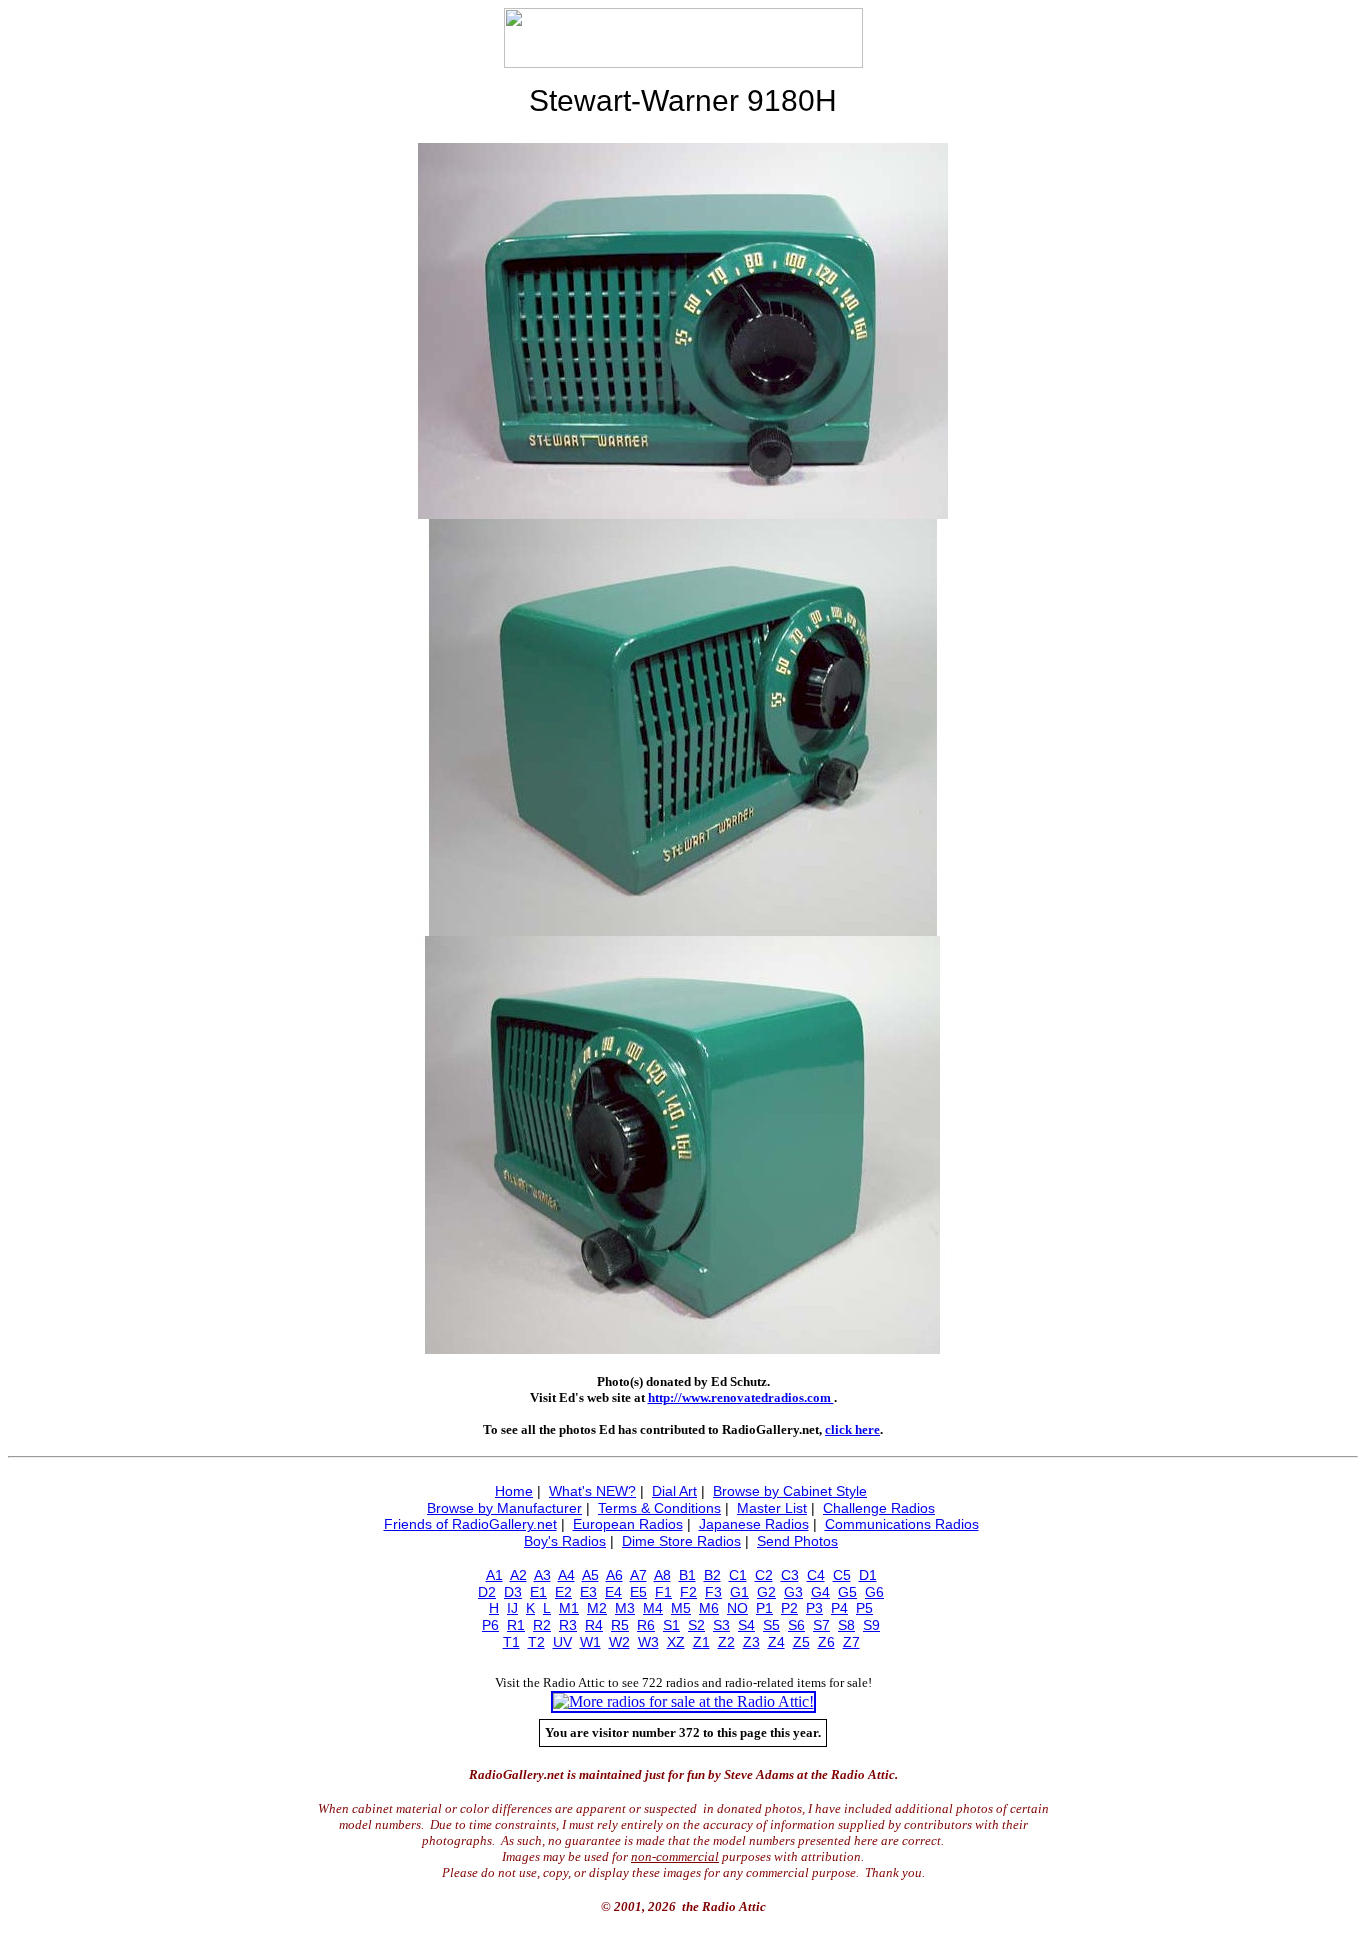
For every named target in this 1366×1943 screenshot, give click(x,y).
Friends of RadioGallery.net (470, 1524)
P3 (814, 1608)
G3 (793, 1592)
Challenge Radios (879, 1508)
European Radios (628, 1524)
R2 (542, 1625)
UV (562, 1642)
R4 (594, 1625)
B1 (687, 1575)
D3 (513, 1592)
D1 (868, 1575)
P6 (490, 1625)
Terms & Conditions (659, 1508)
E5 (638, 1592)
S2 (696, 1625)
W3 (648, 1642)
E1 (538, 1592)
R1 (516, 1625)
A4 (566, 1575)
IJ (512, 1608)
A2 (518, 1575)
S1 (671, 1625)
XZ (676, 1642)
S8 (846, 1625)
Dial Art (674, 1491)
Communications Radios (902, 1524)
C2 (764, 1575)
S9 (871, 1625)
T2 (536, 1642)
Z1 (701, 1642)
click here (852, 1429)
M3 (625, 1608)
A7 (638, 1575)
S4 (746, 1625)
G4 (820, 1592)
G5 (847, 1592)
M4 (653, 1608)
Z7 (851, 1642)
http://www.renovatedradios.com (741, 1397)
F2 (688, 1592)
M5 (681, 1608)
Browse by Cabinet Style (790, 1491)
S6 (796, 1625)
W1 (590, 1642)
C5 (842, 1575)
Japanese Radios (754, 1524)
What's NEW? (592, 1491)
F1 (663, 1592)
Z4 (776, 1642)
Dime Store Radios (681, 1541)
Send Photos (797, 1541)
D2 (487, 1592)
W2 (619, 1642)
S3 (721, 1625)
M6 (709, 1608)
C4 (816, 1575)
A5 (590, 1575)
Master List (772, 1508)
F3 (713, 1592)
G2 (766, 1592)
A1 (494, 1575)
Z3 (751, 1642)
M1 (569, 1608)
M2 (597, 1608)
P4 (839, 1608)
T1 (511, 1642)
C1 (738, 1575)
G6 (874, 1592)
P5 (864, 1608)
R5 (620, 1625)
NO (737, 1608)
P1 (764, 1608)
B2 (712, 1575)
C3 (790, 1575)
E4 (613, 1592)
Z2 (726, 1642)
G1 (739, 1592)
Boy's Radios (565, 1541)
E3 (588, 1592)
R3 (568, 1625)
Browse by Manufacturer (504, 1508)
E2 (563, 1592)
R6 (646, 1625)
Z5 (801, 1642)
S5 (771, 1625)
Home (514, 1491)
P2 (789, 1608)
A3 (542, 1575)
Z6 (826, 1642)
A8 (662, 1575)
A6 (614, 1575)
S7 (821, 1625)
